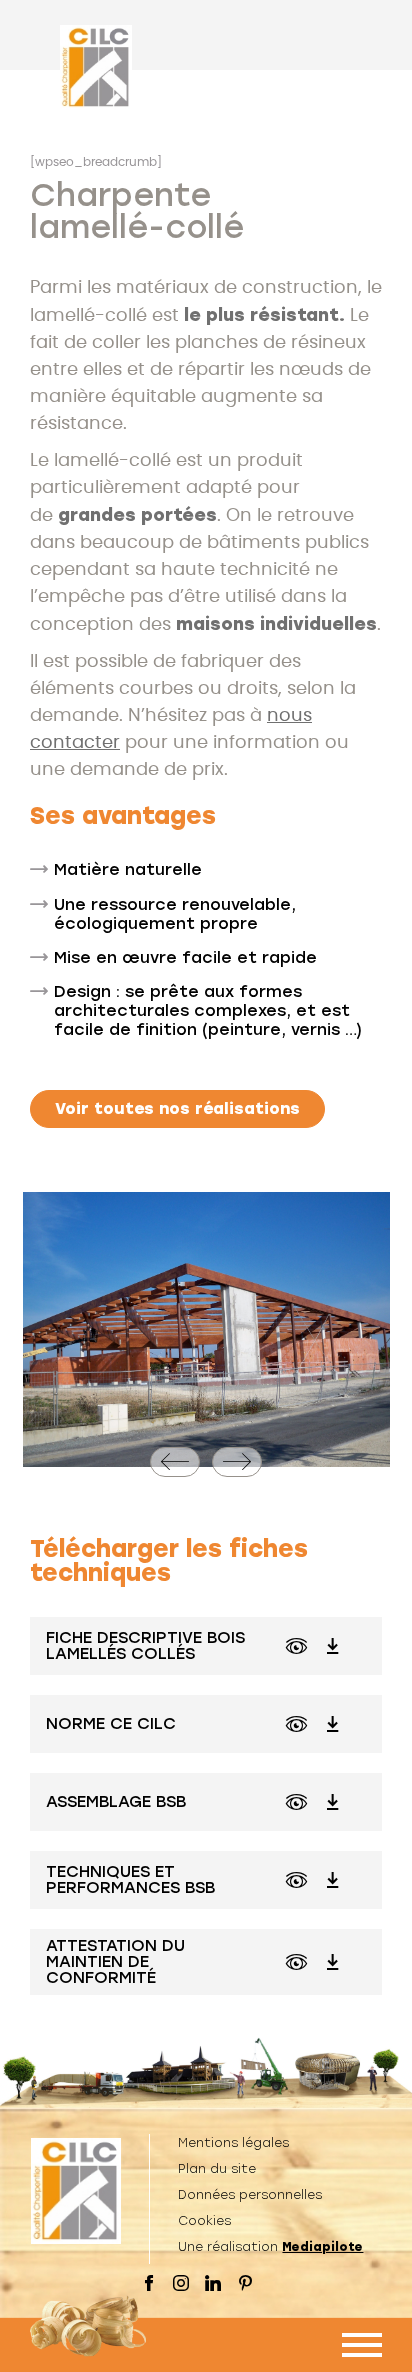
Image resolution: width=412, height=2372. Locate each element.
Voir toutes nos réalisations (177, 1108)
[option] (206, 1329)
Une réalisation (270, 2247)
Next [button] (243, 1476)
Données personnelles (250, 2195)
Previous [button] (168, 1476)
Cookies (204, 2221)
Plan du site (217, 2169)
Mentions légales (233, 2143)
